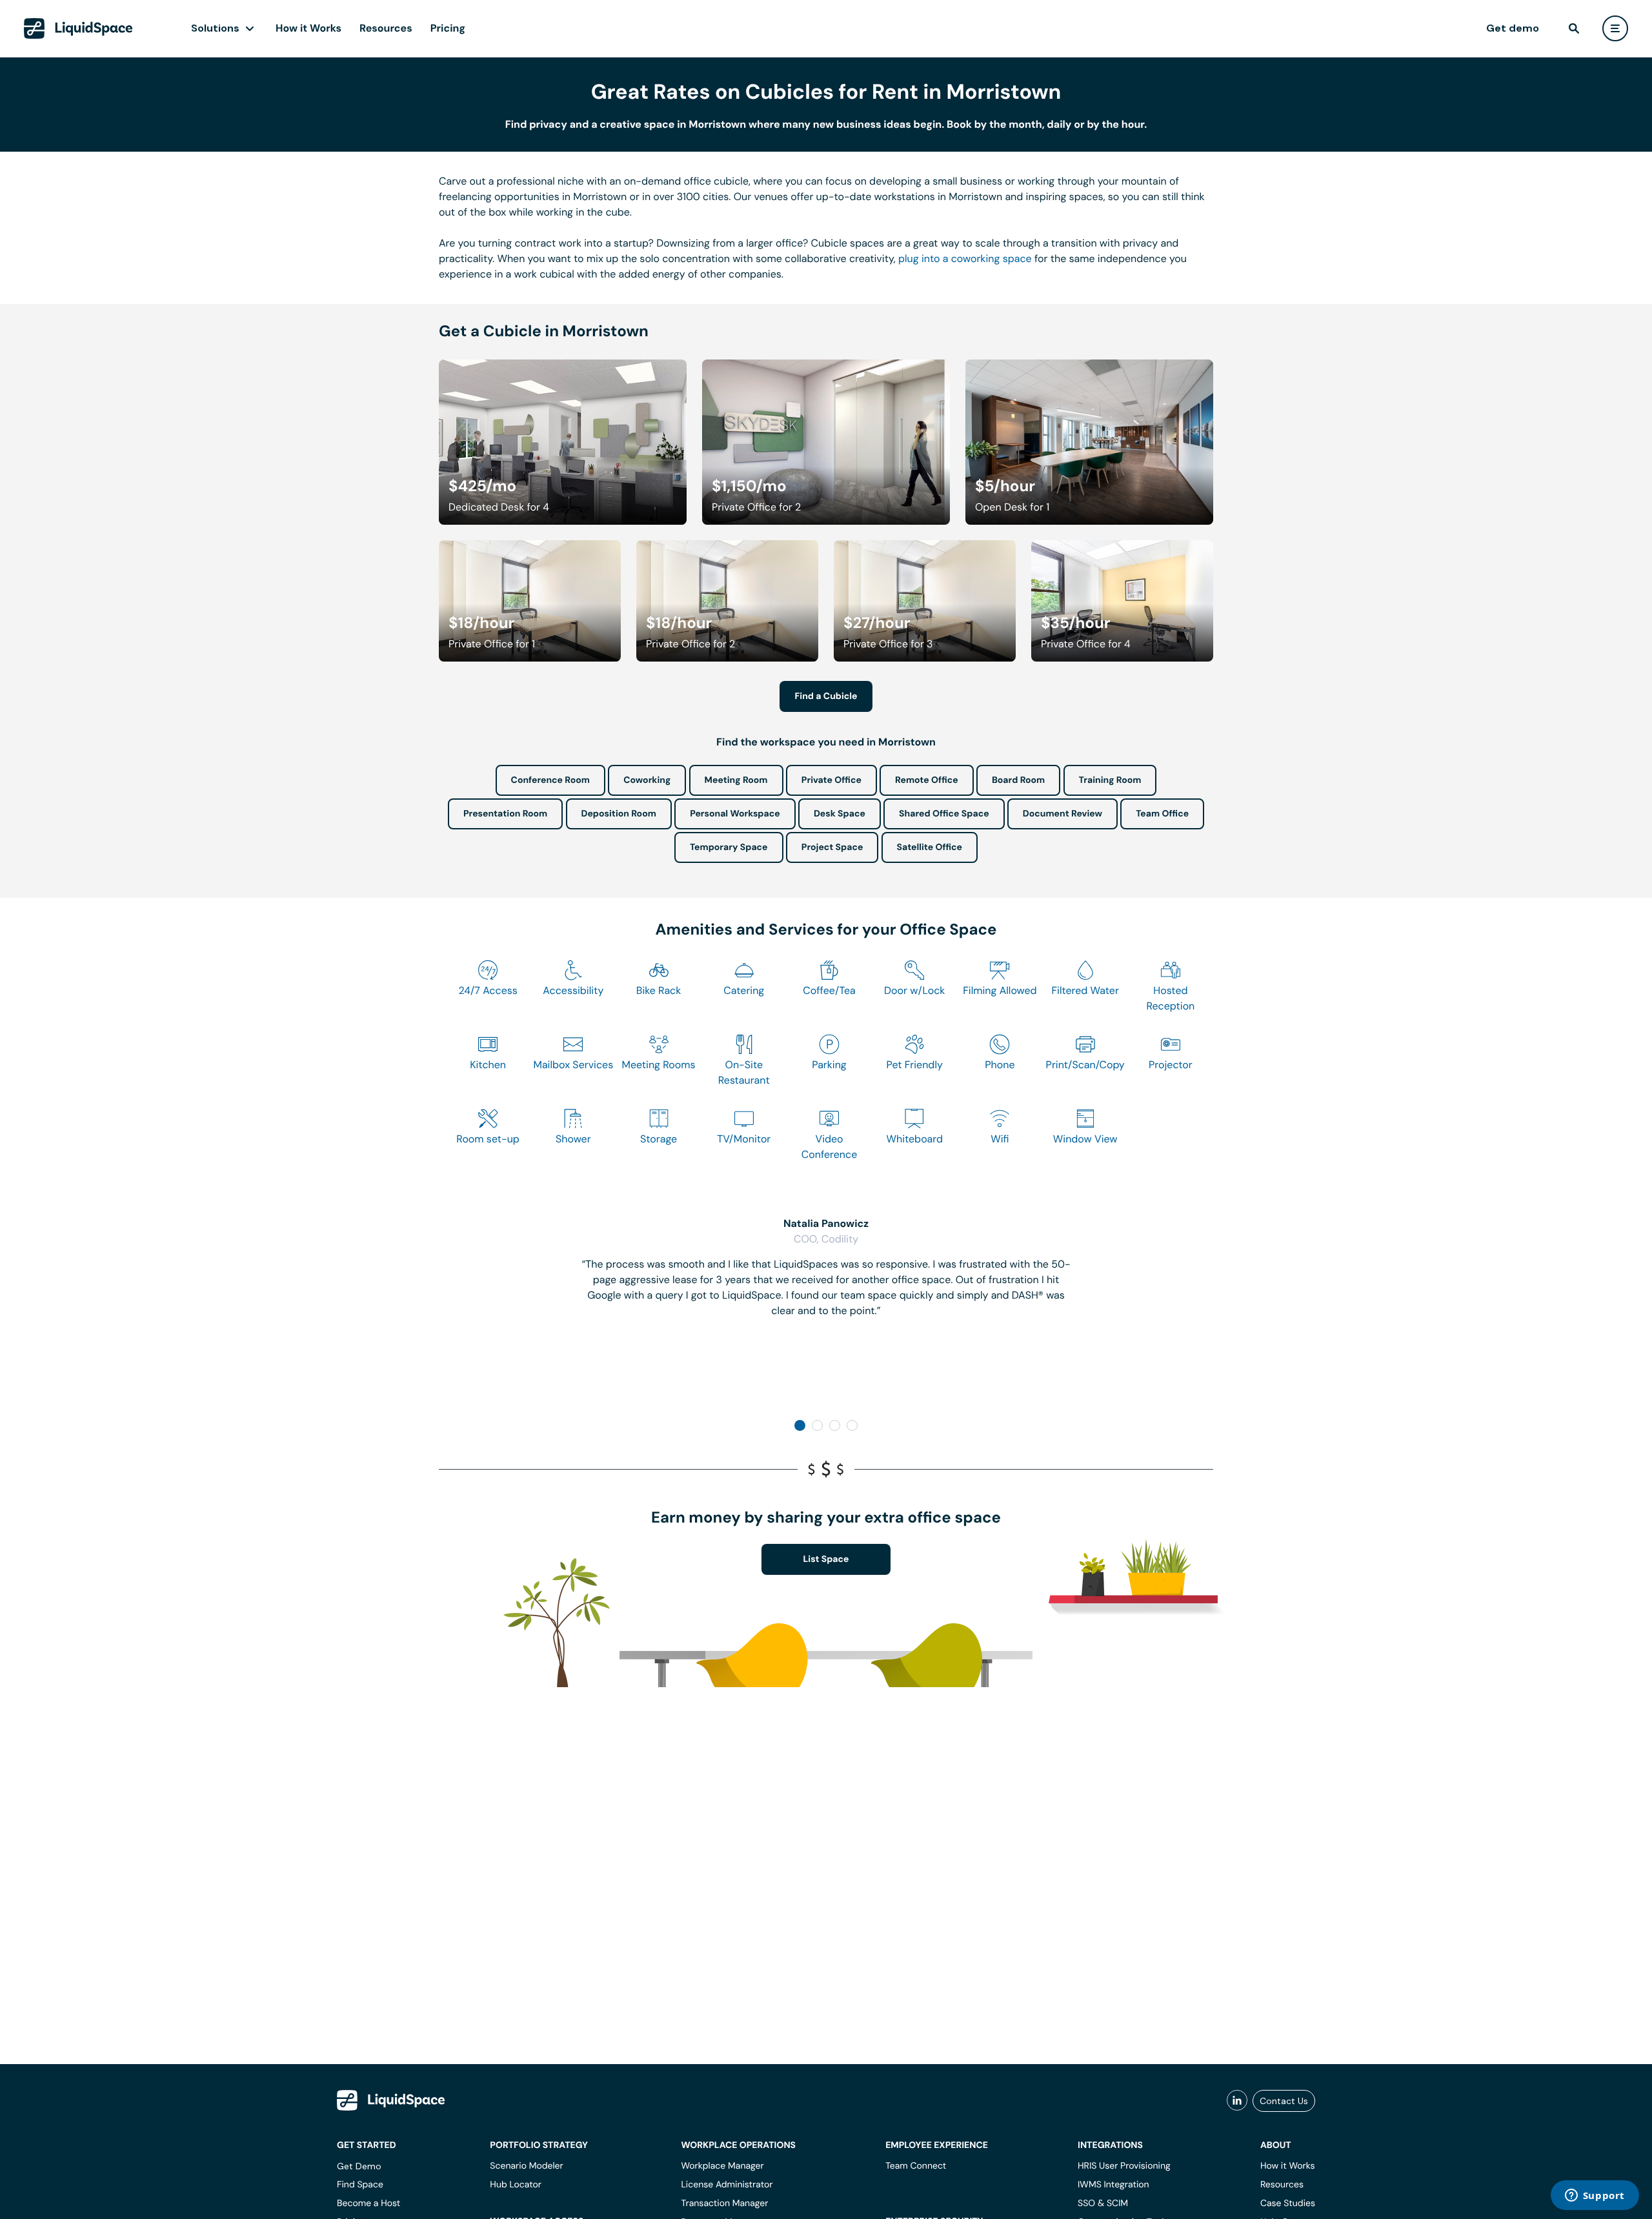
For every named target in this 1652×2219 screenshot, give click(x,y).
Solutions (215, 28)
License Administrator (727, 2185)
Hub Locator (516, 2185)
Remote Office (927, 780)
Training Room (1110, 780)
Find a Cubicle (826, 696)
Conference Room (550, 780)
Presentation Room (505, 814)
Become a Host (368, 2204)
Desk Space (840, 814)
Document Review (1063, 814)
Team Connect (916, 2166)
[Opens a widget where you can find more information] (1595, 2196)
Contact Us (1284, 2101)
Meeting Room (736, 780)
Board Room (1018, 780)
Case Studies (1288, 2204)
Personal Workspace (735, 814)
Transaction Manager (724, 2204)
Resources (386, 28)
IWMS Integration (1113, 2185)
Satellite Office (930, 847)
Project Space (832, 847)
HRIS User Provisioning (1124, 2166)
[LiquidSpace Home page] (78, 28)
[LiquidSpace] (391, 2100)
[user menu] (1615, 28)
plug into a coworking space (965, 258)
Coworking (647, 780)
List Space (826, 1559)
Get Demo (359, 2166)
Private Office (831, 780)
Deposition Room (619, 814)
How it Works (308, 28)
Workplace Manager (722, 2166)
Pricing (448, 28)
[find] (1574, 28)
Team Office (1162, 814)
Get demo (1513, 28)
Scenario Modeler (526, 2166)
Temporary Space (729, 847)
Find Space (360, 2185)
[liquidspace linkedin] (1237, 2101)
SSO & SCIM (1103, 2204)
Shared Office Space (944, 814)
